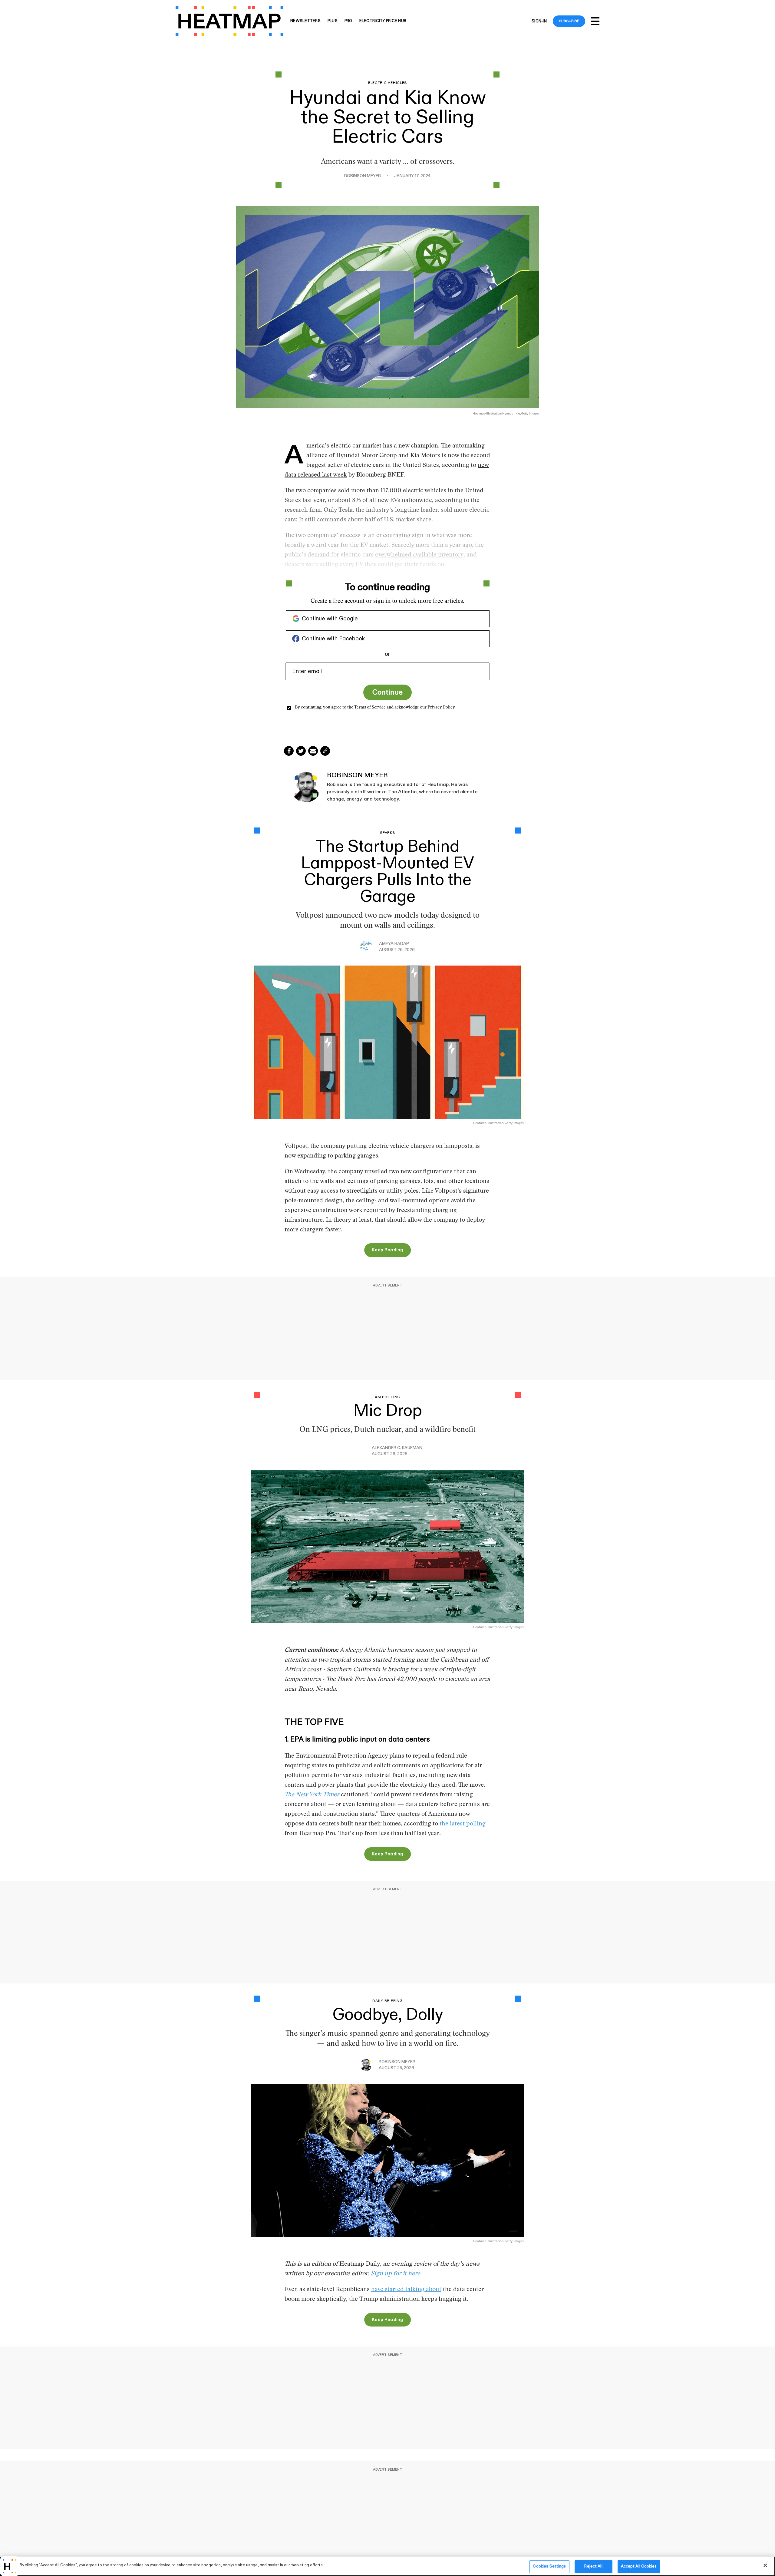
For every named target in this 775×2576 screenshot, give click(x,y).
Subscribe (569, 21)
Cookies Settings (549, 2566)
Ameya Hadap (394, 944)
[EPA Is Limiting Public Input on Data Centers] (387, 1546)
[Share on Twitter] (301, 751)
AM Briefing (387, 1397)
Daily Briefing (387, 2001)
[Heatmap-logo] (229, 21)
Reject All (593, 2566)
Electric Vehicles (387, 83)
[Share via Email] (313, 751)
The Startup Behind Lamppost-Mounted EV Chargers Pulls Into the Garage (387, 872)
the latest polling (463, 1824)
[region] (387, 2566)
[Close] (765, 2565)
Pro (348, 21)
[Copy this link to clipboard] (325, 751)
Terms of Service (370, 708)
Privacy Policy (441, 708)
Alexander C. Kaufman (397, 1448)
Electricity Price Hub (383, 21)
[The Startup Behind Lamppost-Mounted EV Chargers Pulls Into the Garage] (387, 1042)
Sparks (387, 833)
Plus (333, 21)
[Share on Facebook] (289, 751)
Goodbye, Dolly (388, 2015)
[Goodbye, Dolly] (387, 2160)
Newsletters (305, 21)
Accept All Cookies (639, 2566)
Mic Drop (388, 1411)
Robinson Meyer (363, 176)
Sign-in (539, 21)
